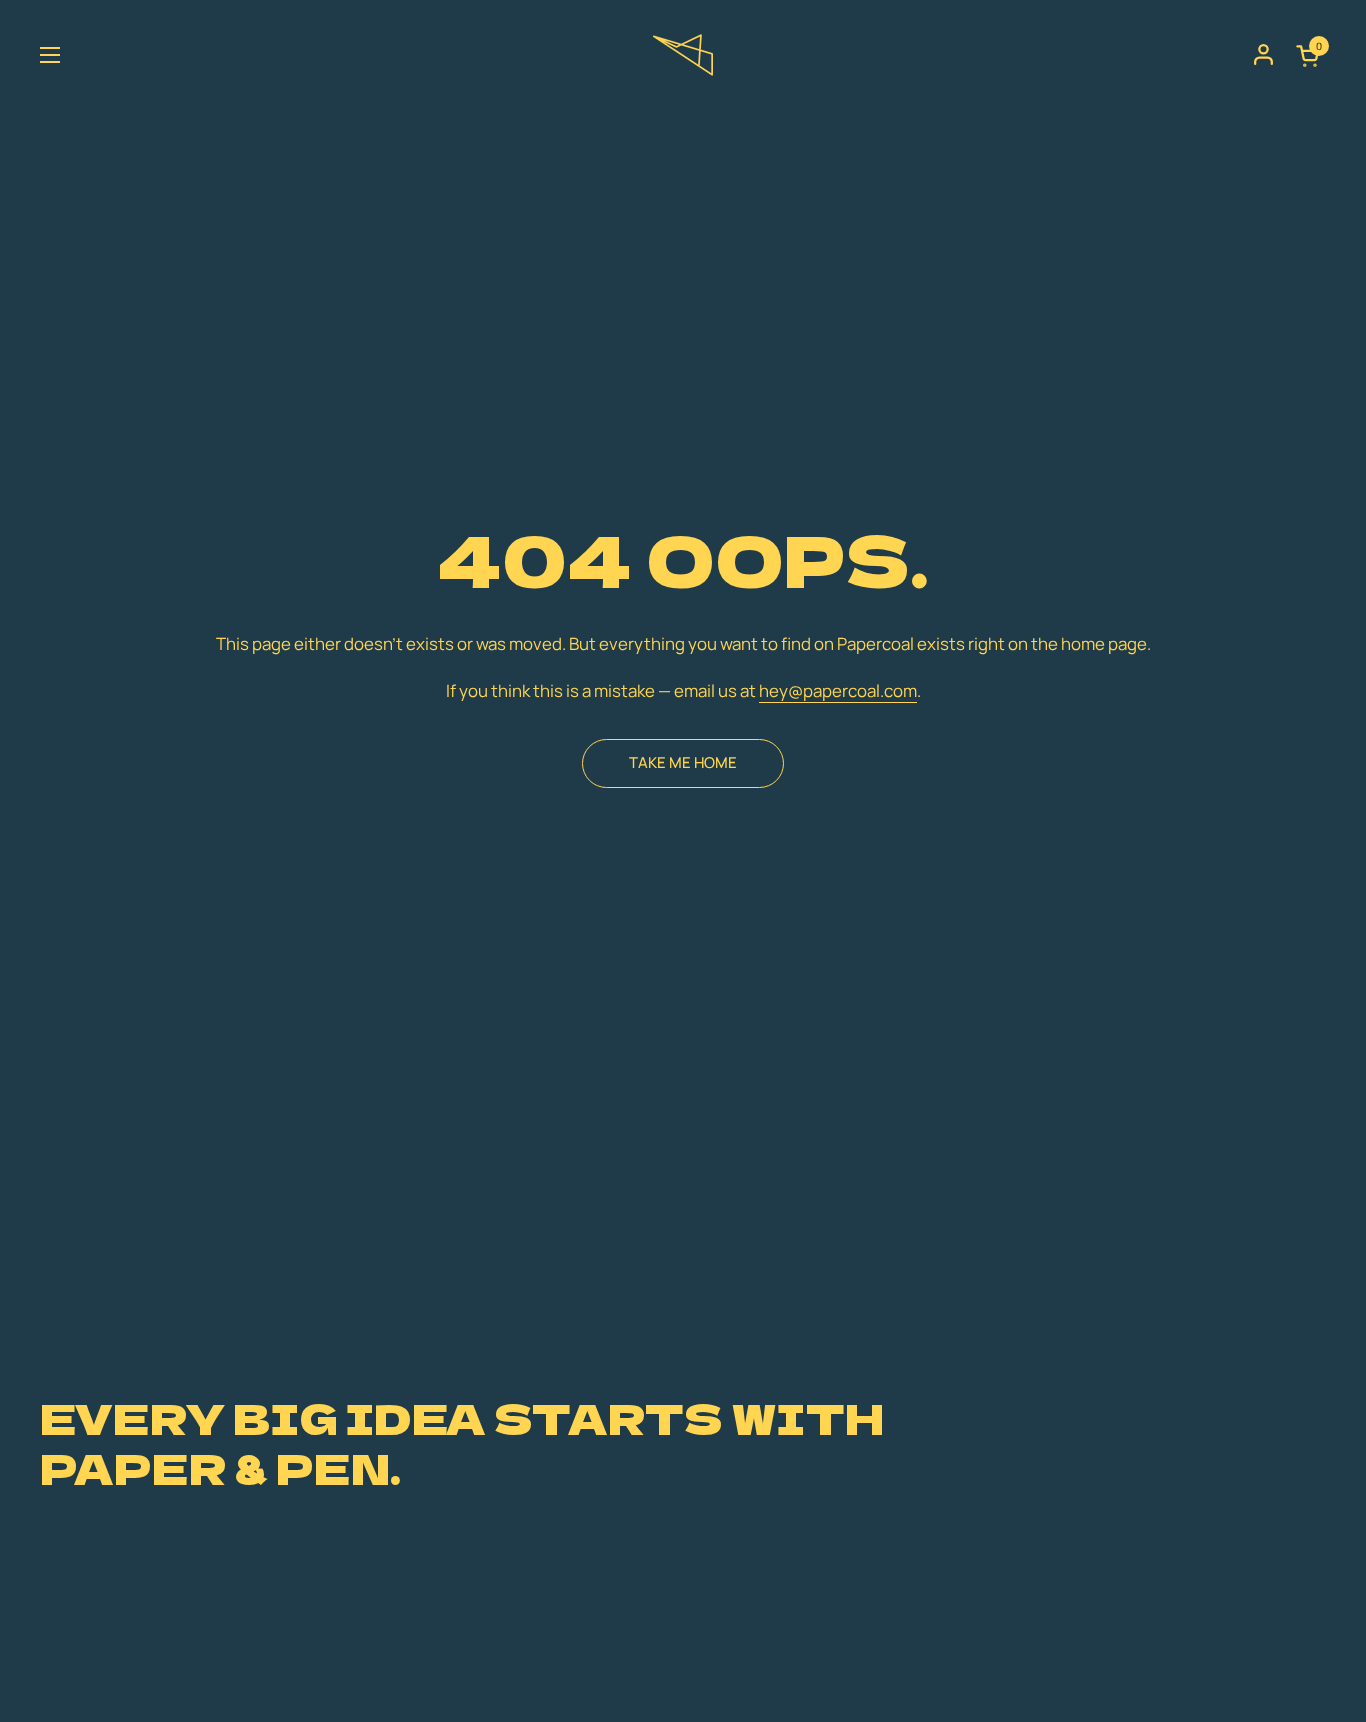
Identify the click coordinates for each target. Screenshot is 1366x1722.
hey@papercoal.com (838, 690)
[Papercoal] (683, 55)
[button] (1311, 55)
